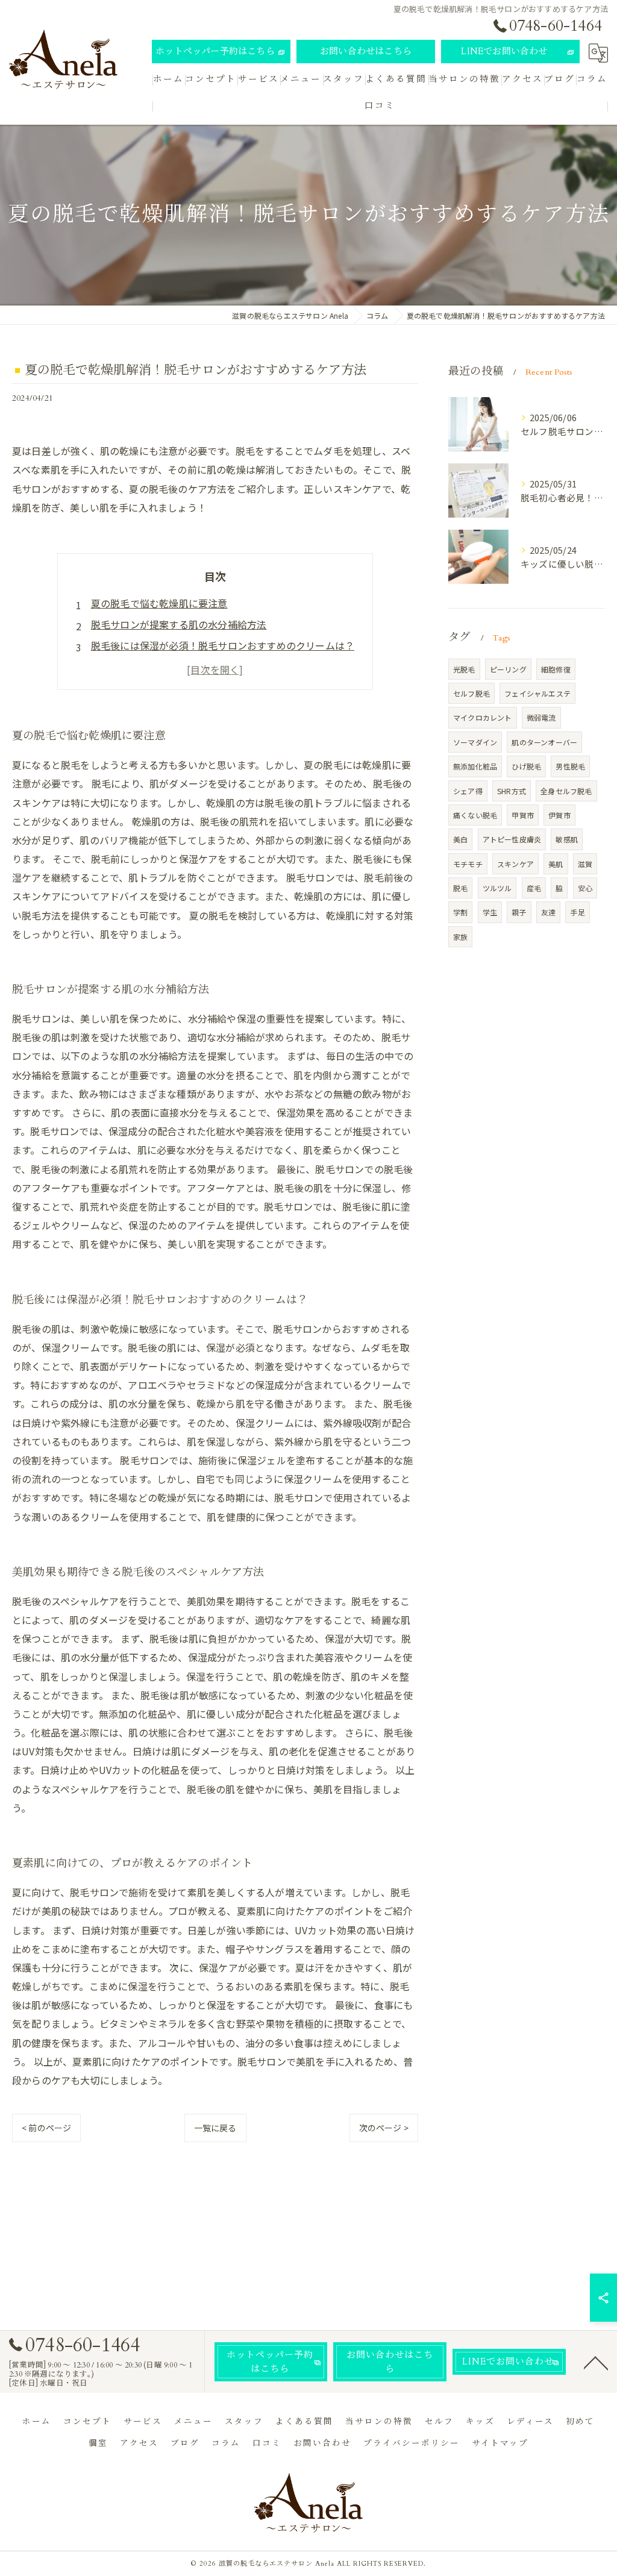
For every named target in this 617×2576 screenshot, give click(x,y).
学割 (460, 912)
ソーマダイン (475, 742)
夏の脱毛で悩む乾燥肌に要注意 (159, 603)
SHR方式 (512, 791)
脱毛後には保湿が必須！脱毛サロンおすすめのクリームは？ (223, 645)
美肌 (556, 864)
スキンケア (515, 864)
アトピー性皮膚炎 (512, 839)
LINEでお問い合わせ (504, 51)
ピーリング (508, 669)
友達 (548, 912)
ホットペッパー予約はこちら (215, 51)
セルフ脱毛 (471, 693)
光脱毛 (464, 669)
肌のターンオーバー (544, 742)
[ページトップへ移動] (596, 2362)
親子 (519, 912)
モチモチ (468, 864)
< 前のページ (46, 2128)
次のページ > (384, 2128)
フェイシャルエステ (537, 693)
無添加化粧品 (475, 766)
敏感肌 (567, 839)
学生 (490, 912)
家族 (460, 937)
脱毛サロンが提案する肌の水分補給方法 (179, 624)
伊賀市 (559, 815)
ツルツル (497, 888)
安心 (585, 888)
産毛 (534, 888)
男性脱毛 (570, 766)
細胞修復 (556, 669)
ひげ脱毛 (526, 766)
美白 (460, 839)
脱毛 (460, 888)
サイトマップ (500, 2443)
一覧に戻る (215, 2128)
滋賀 (585, 864)
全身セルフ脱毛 (566, 791)
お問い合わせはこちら (366, 51)
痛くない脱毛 (475, 815)
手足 (577, 912)
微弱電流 (541, 717)
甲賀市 (523, 815)
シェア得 (468, 791)
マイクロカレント (483, 717)
